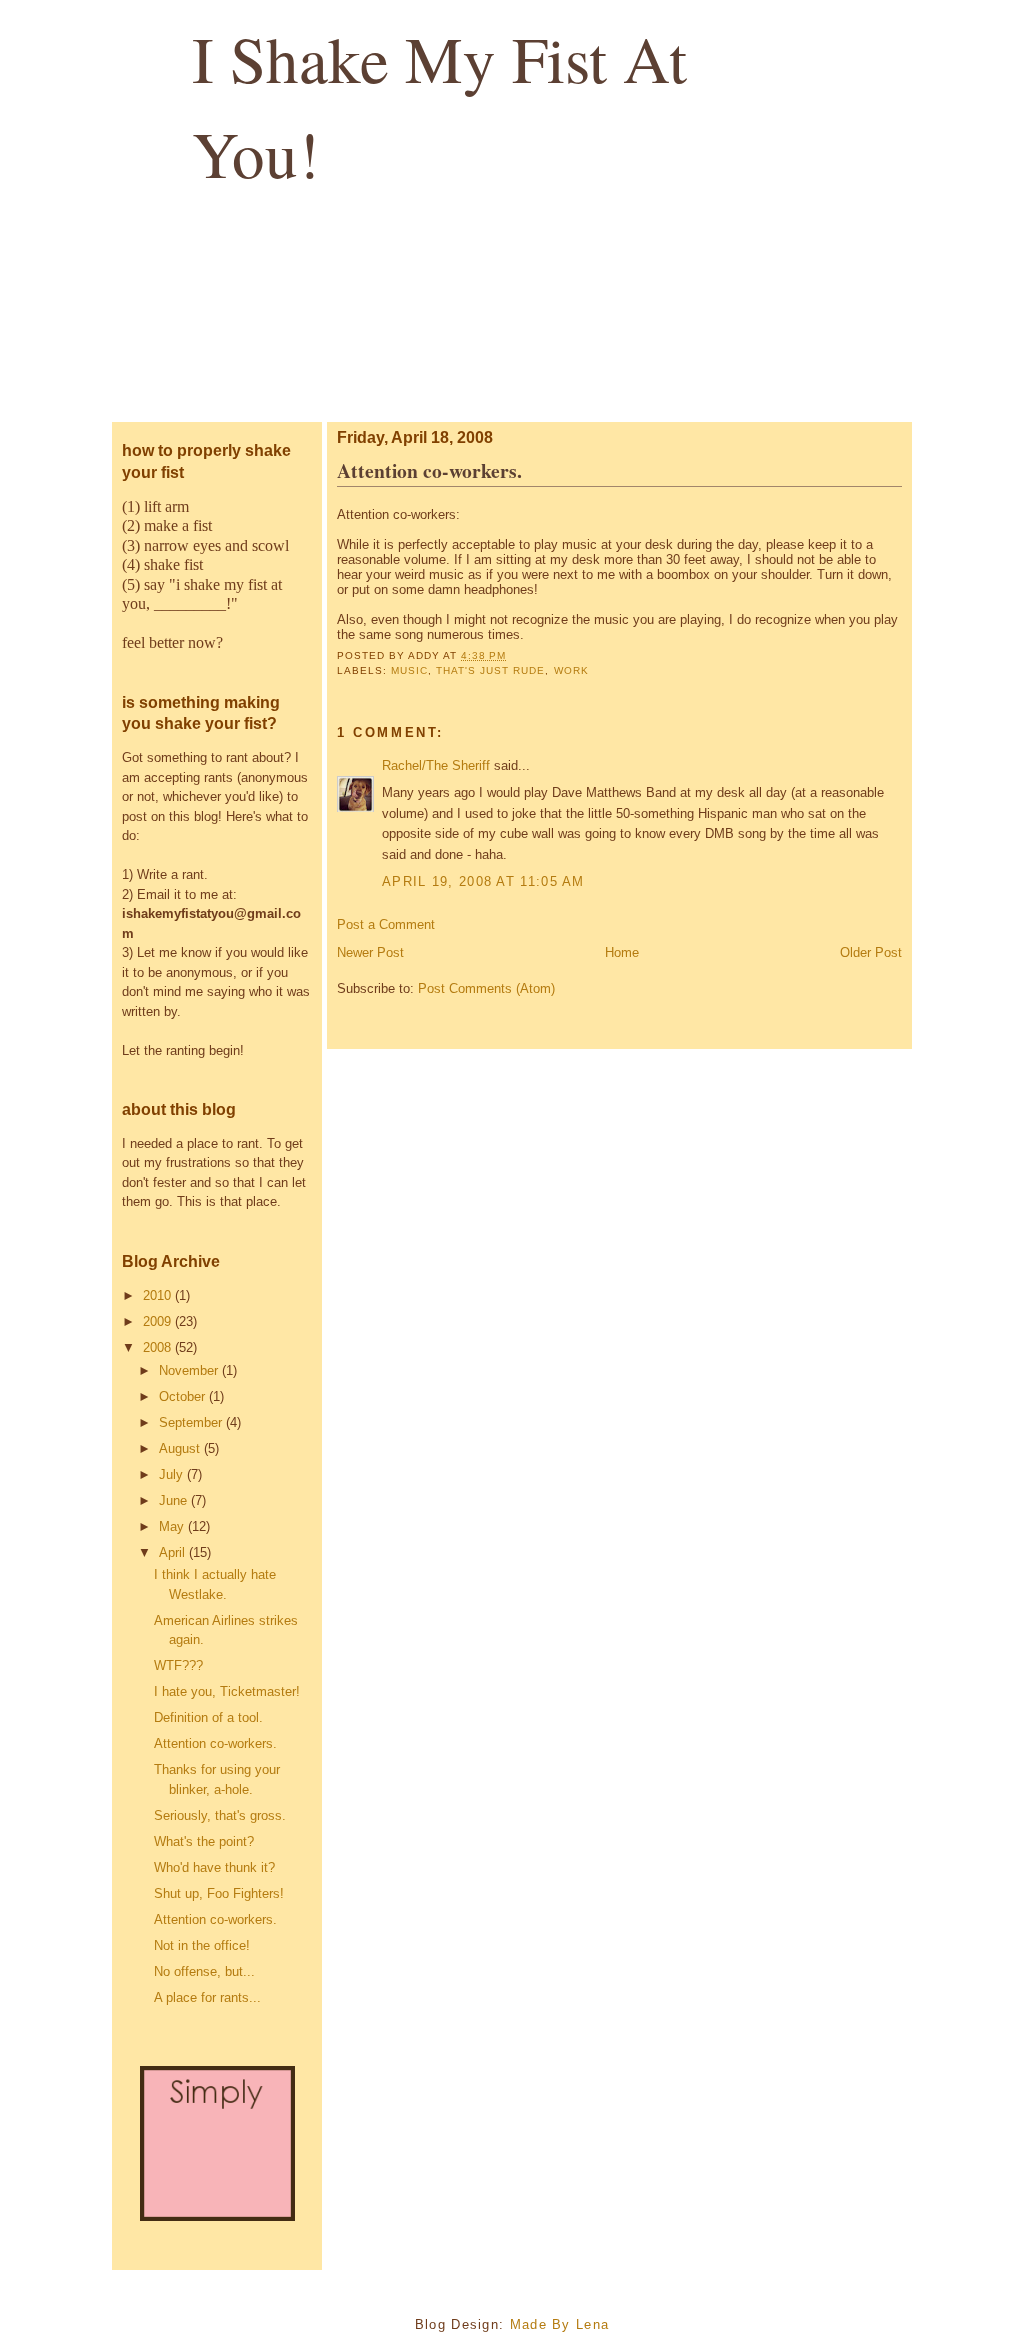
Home (622, 952)
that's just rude (490, 670)
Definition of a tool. (208, 1717)
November (190, 1370)
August (181, 1448)
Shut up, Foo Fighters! (219, 1893)
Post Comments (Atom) (486, 988)
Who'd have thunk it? (214, 1867)
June (175, 1500)
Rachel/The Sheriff (436, 765)
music (409, 670)
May (173, 1526)
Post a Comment (386, 924)
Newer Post (370, 952)
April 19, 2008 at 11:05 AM (483, 881)
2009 (159, 1321)
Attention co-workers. (215, 1743)
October (184, 1396)
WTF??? (178, 1665)
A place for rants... (207, 1997)
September (192, 1422)
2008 (159, 1347)
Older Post (871, 952)
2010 (159, 1295)
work (571, 670)
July (173, 1474)
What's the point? (204, 1841)
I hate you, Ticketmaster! (227, 1691)
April (174, 1552)
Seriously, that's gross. (220, 1815)
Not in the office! (202, 1945)
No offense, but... (204, 1971)
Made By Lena (560, 2324)
